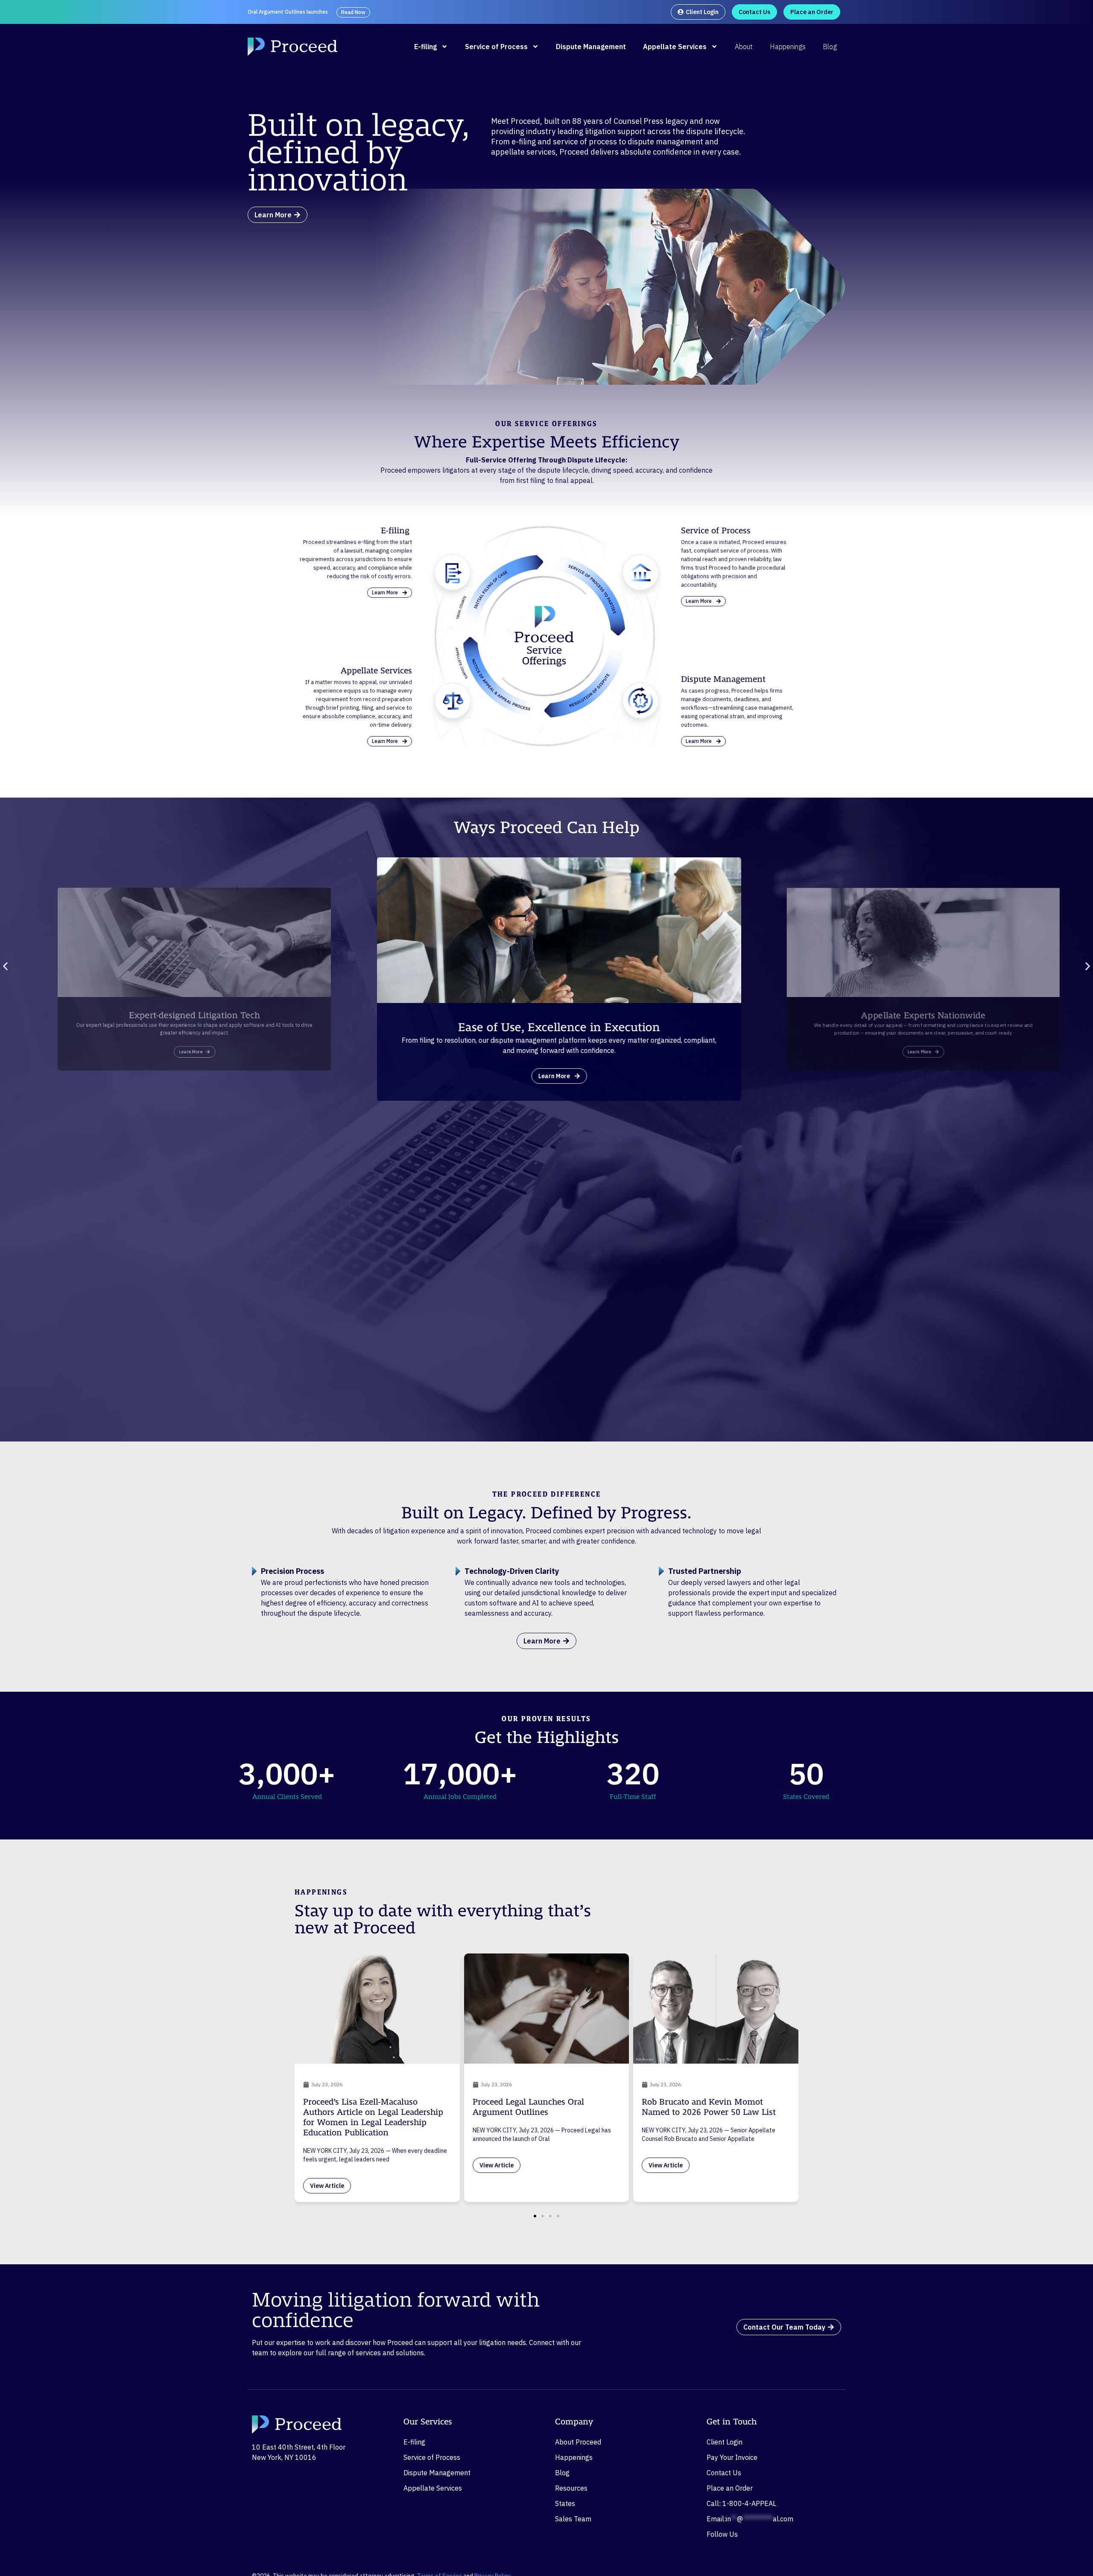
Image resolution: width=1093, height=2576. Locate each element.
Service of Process (496, 47)
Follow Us (722, 2534)
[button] (5, 966)
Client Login (725, 2442)
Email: (750, 2519)
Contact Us (724, 2473)
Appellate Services (675, 47)
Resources (571, 2488)
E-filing (425, 47)
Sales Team (573, 2519)
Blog (830, 47)
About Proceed (578, 2442)
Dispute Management (591, 47)
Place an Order (730, 2488)
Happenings (788, 47)
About (744, 47)
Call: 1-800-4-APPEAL (741, 2503)
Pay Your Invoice (732, 2457)
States (565, 2503)
